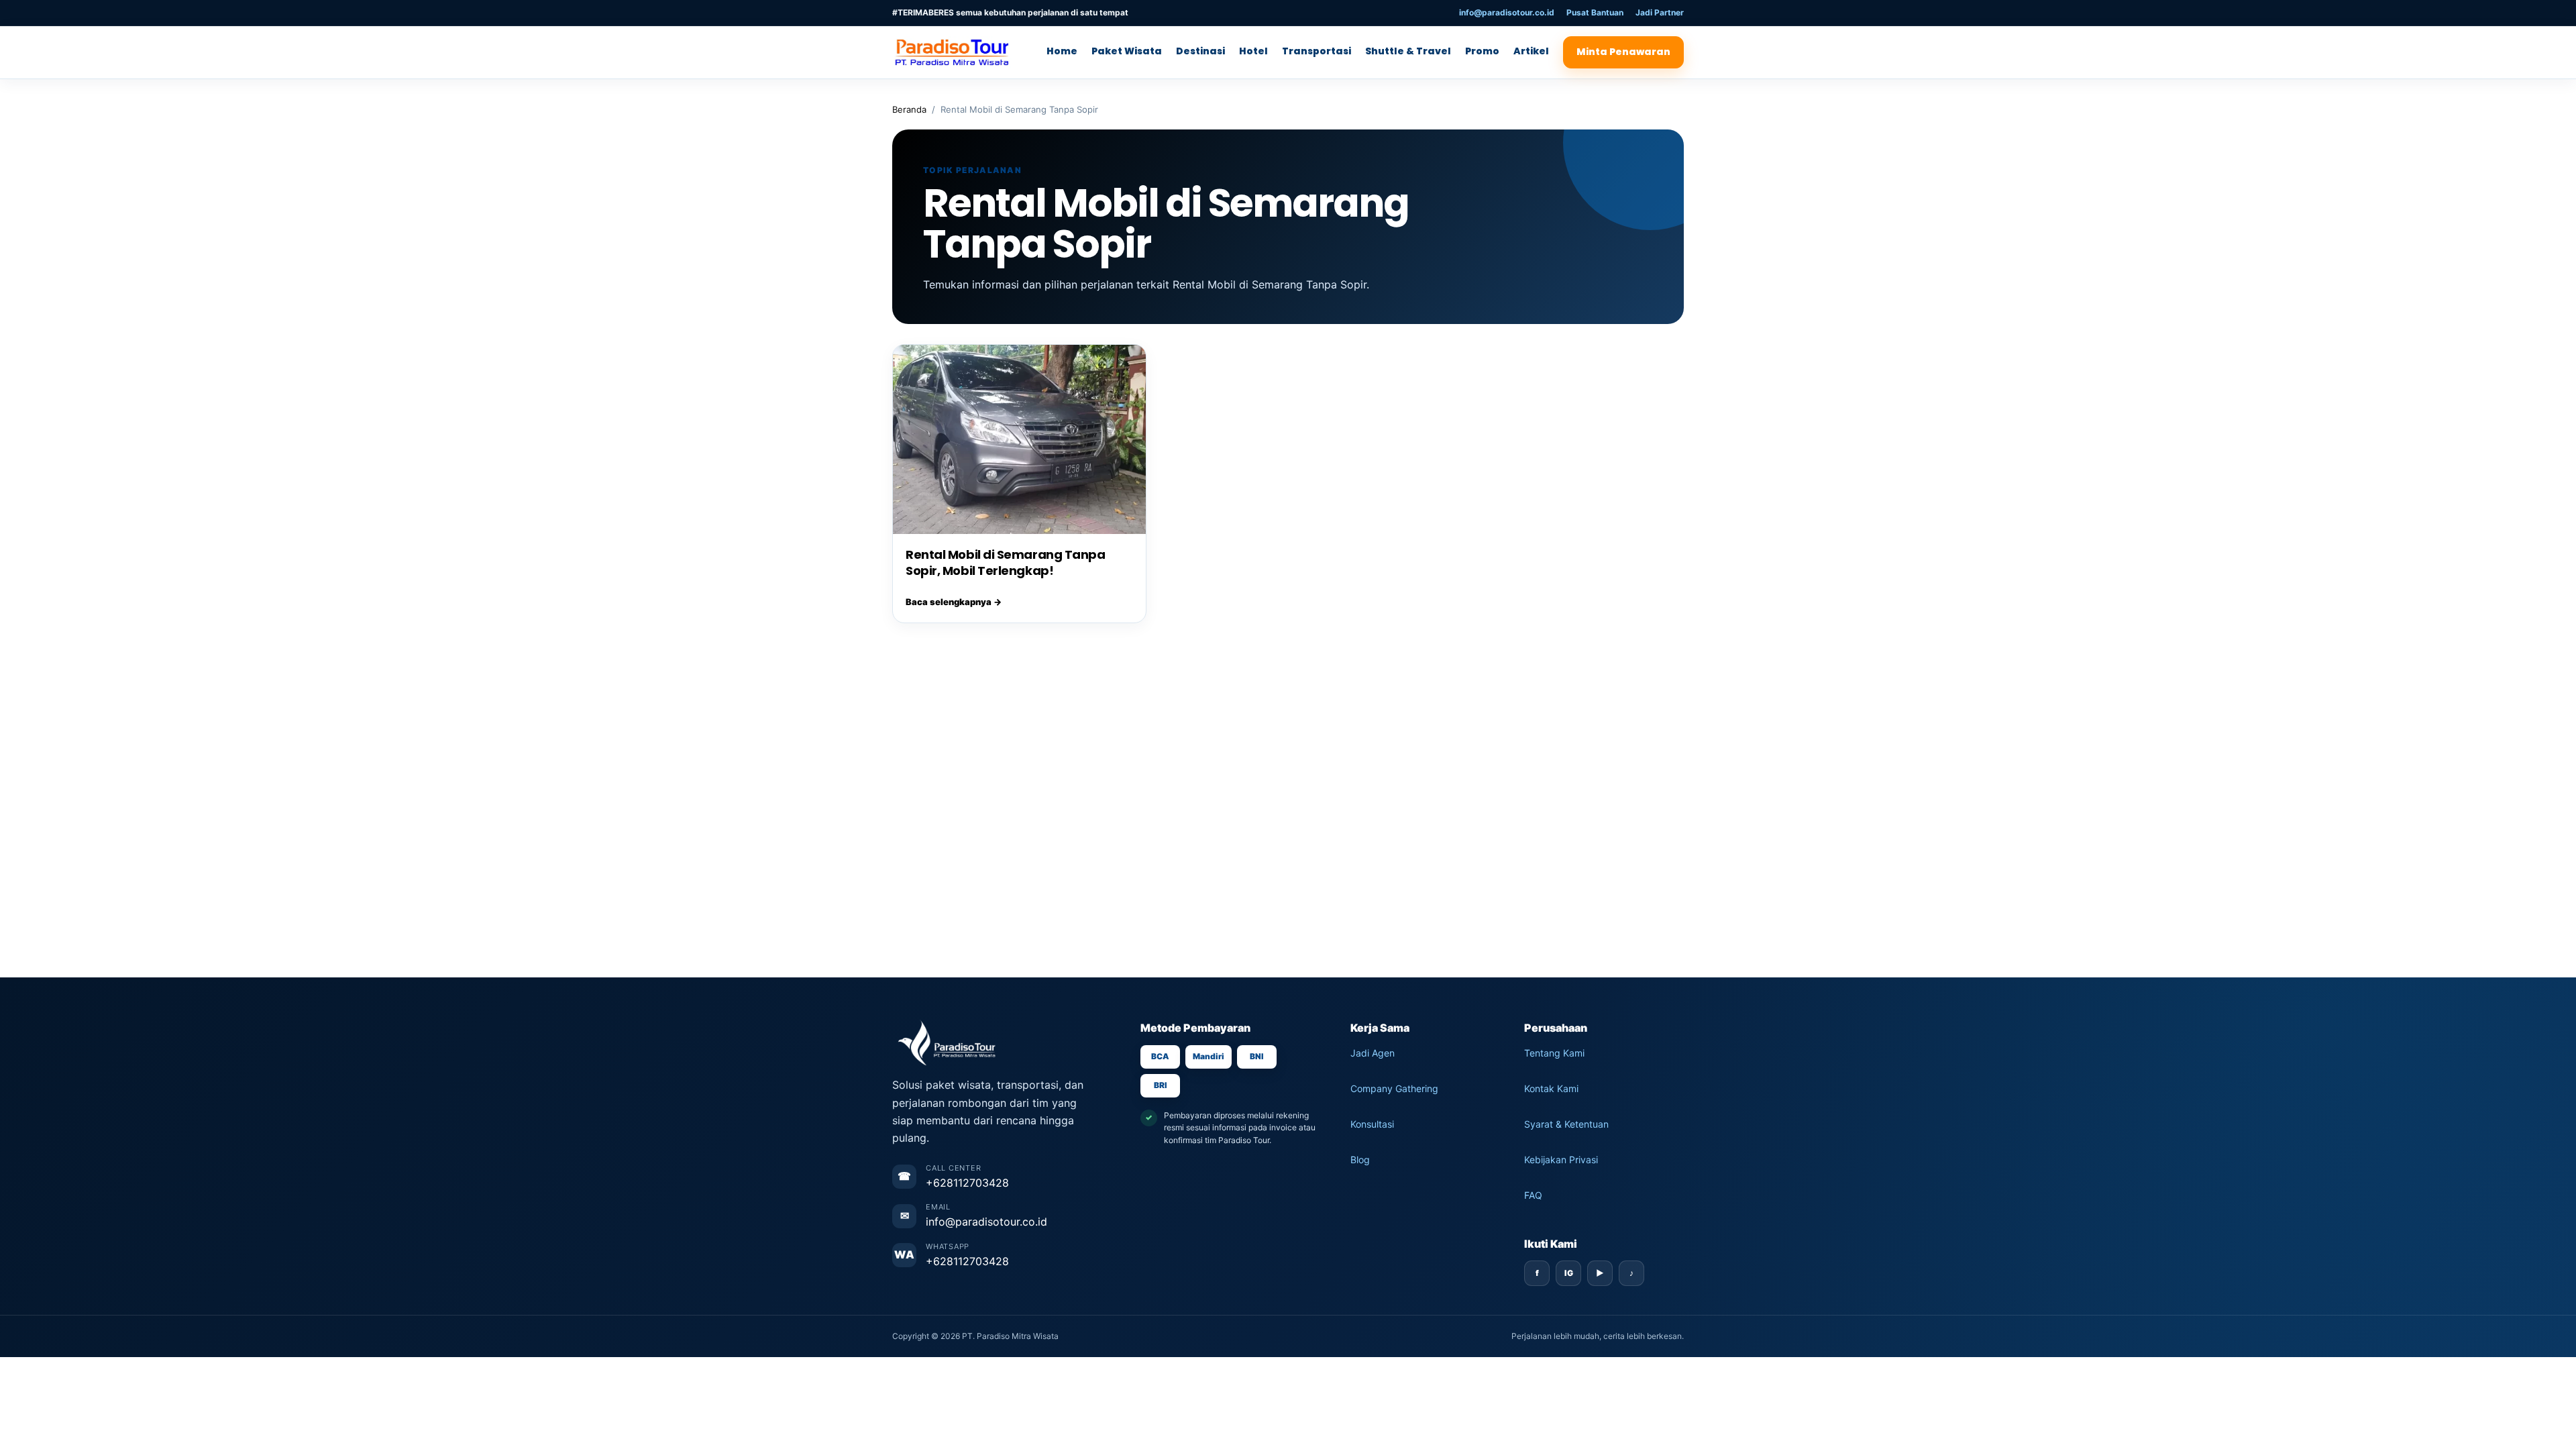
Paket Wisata (1127, 51)
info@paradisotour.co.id (1507, 12)
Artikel (1531, 51)
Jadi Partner (1660, 12)
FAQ (1533, 1195)
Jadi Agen (1373, 1053)
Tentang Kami (1554, 1053)
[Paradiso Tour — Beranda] (956, 52)
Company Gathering (1394, 1088)
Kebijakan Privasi (1561, 1160)
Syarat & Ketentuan (1566, 1124)
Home (1062, 51)
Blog (1360, 1160)
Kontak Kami (1551, 1088)
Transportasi (1317, 51)
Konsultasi (1372, 1124)
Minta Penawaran (1623, 52)
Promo (1482, 51)
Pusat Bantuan (1595, 12)
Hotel (1253, 51)
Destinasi (1200, 51)
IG (1569, 1273)
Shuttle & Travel (1408, 51)
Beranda (909, 109)
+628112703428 (967, 1183)
